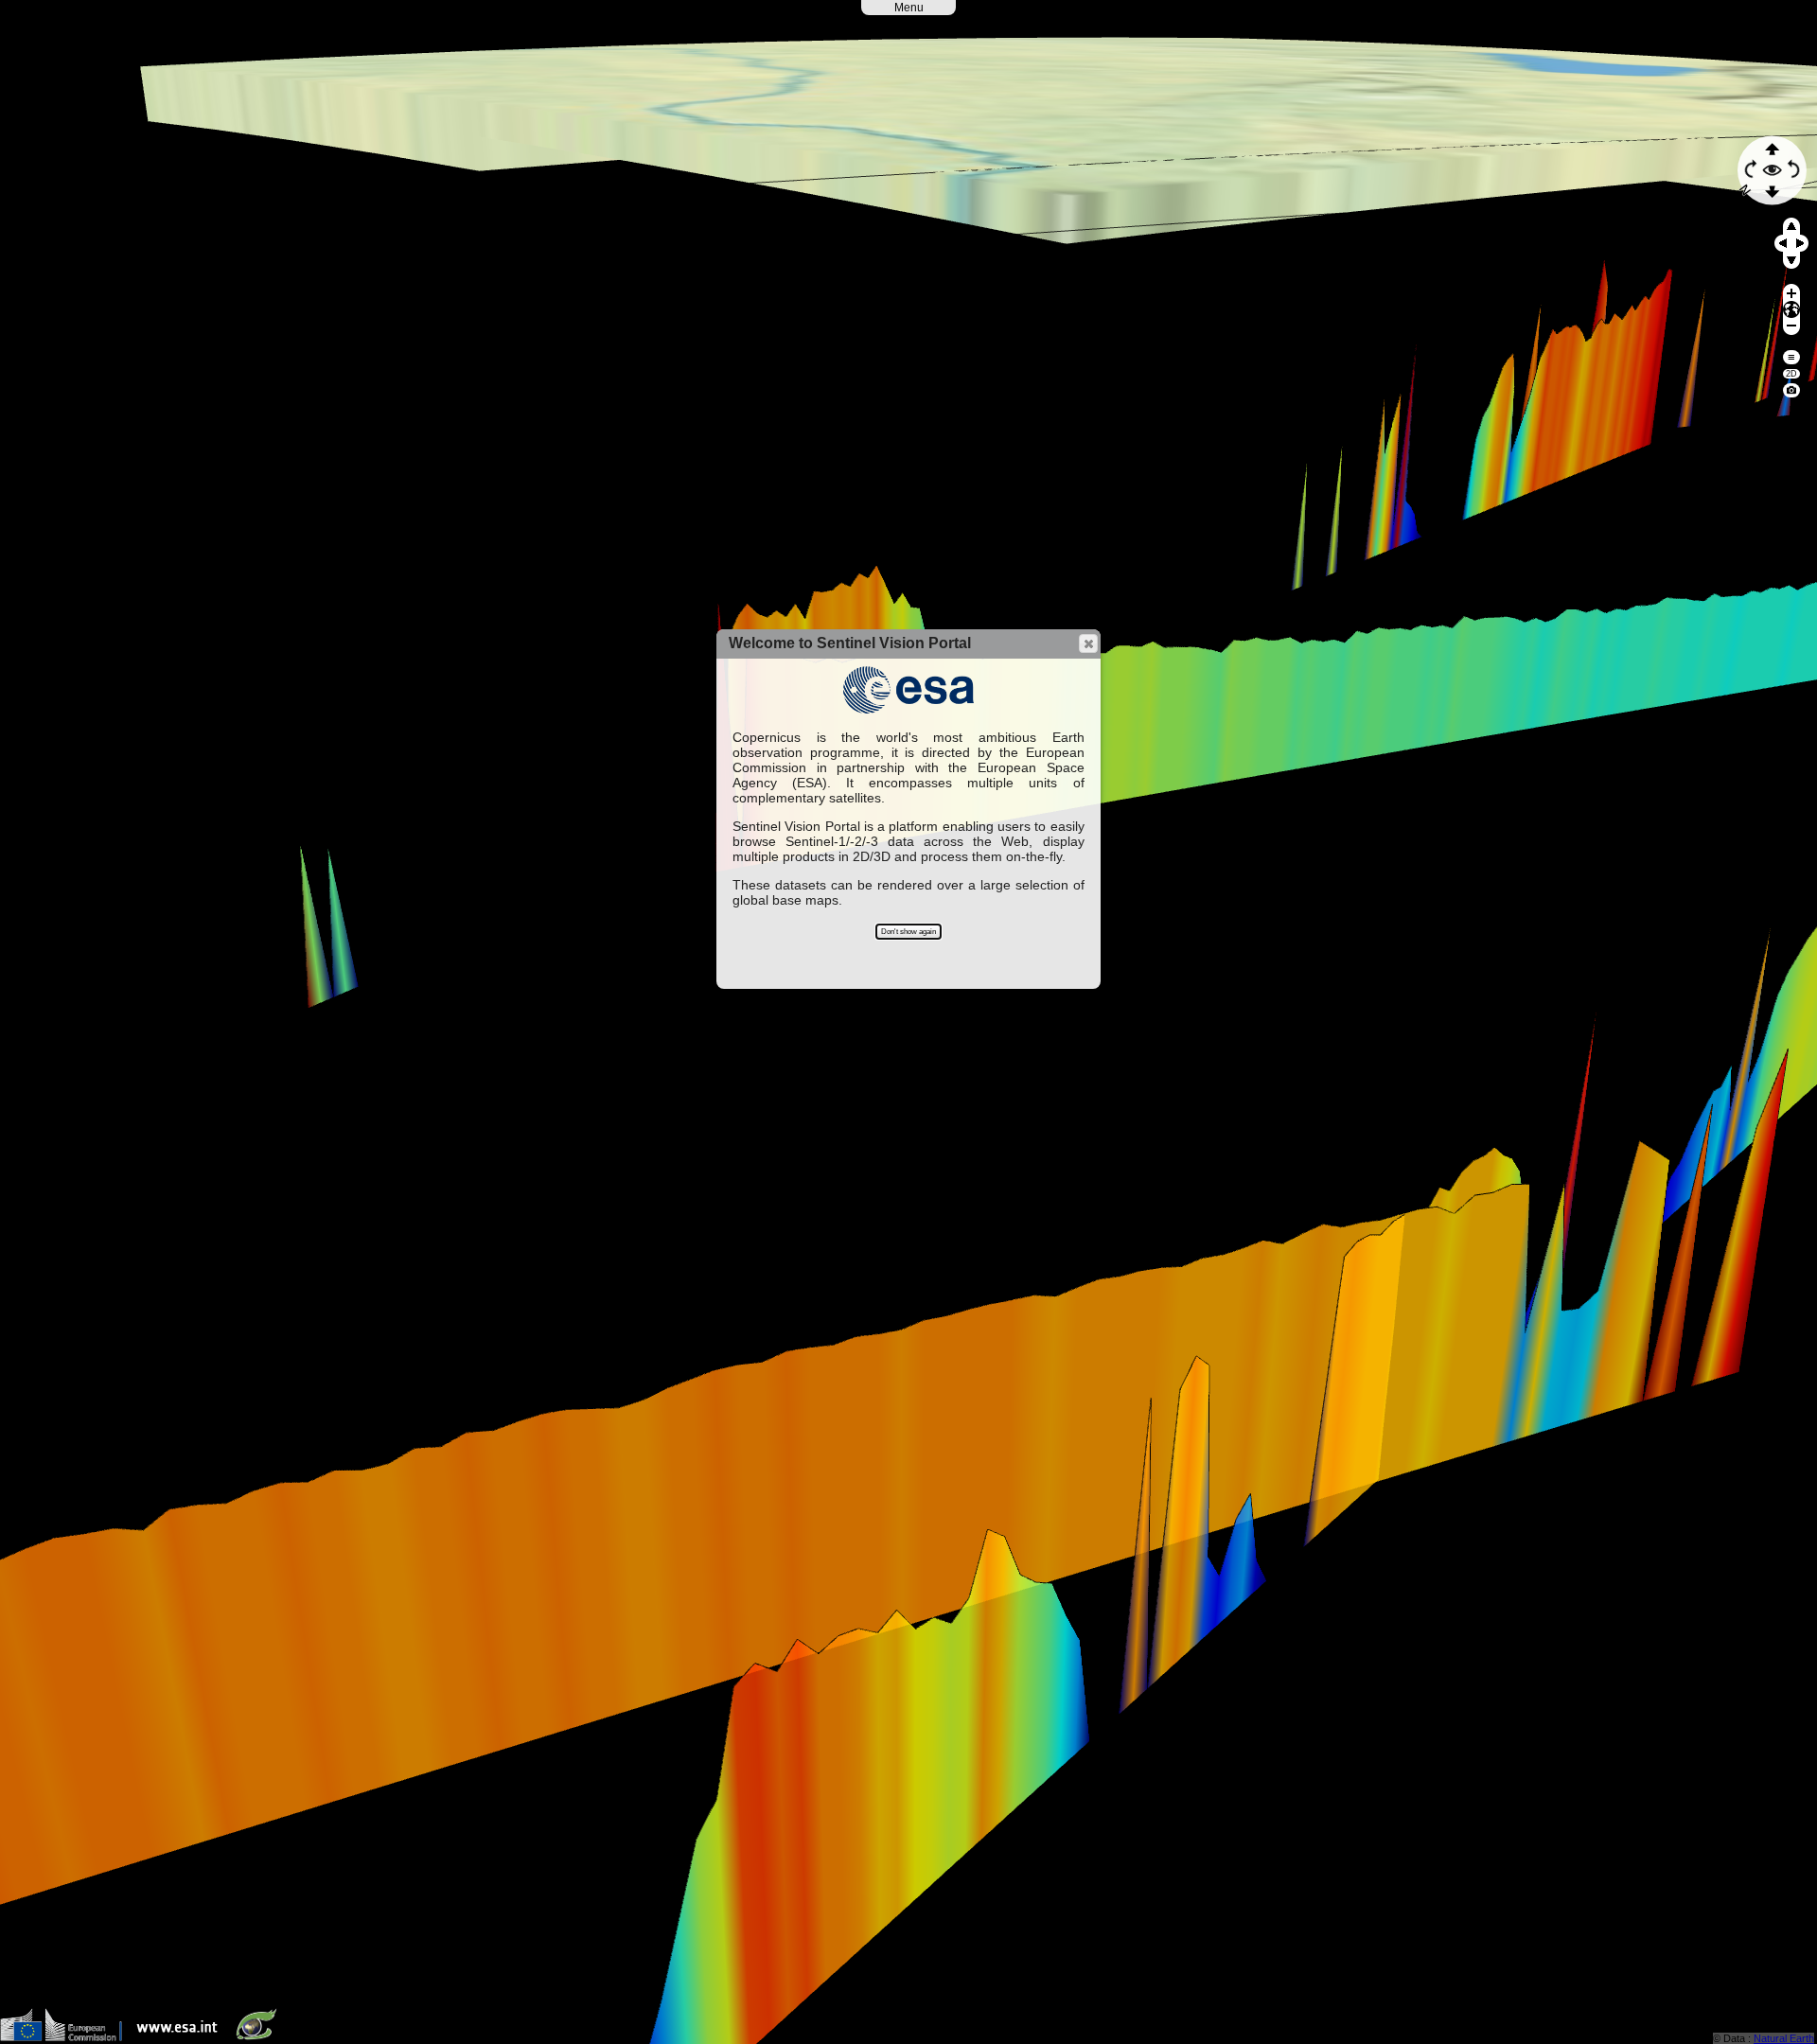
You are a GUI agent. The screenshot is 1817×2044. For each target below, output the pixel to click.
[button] (1088, 643)
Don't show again (908, 932)
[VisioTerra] (260, 2037)
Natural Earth (1784, 2038)
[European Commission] (66, 2037)
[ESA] (182, 2037)
